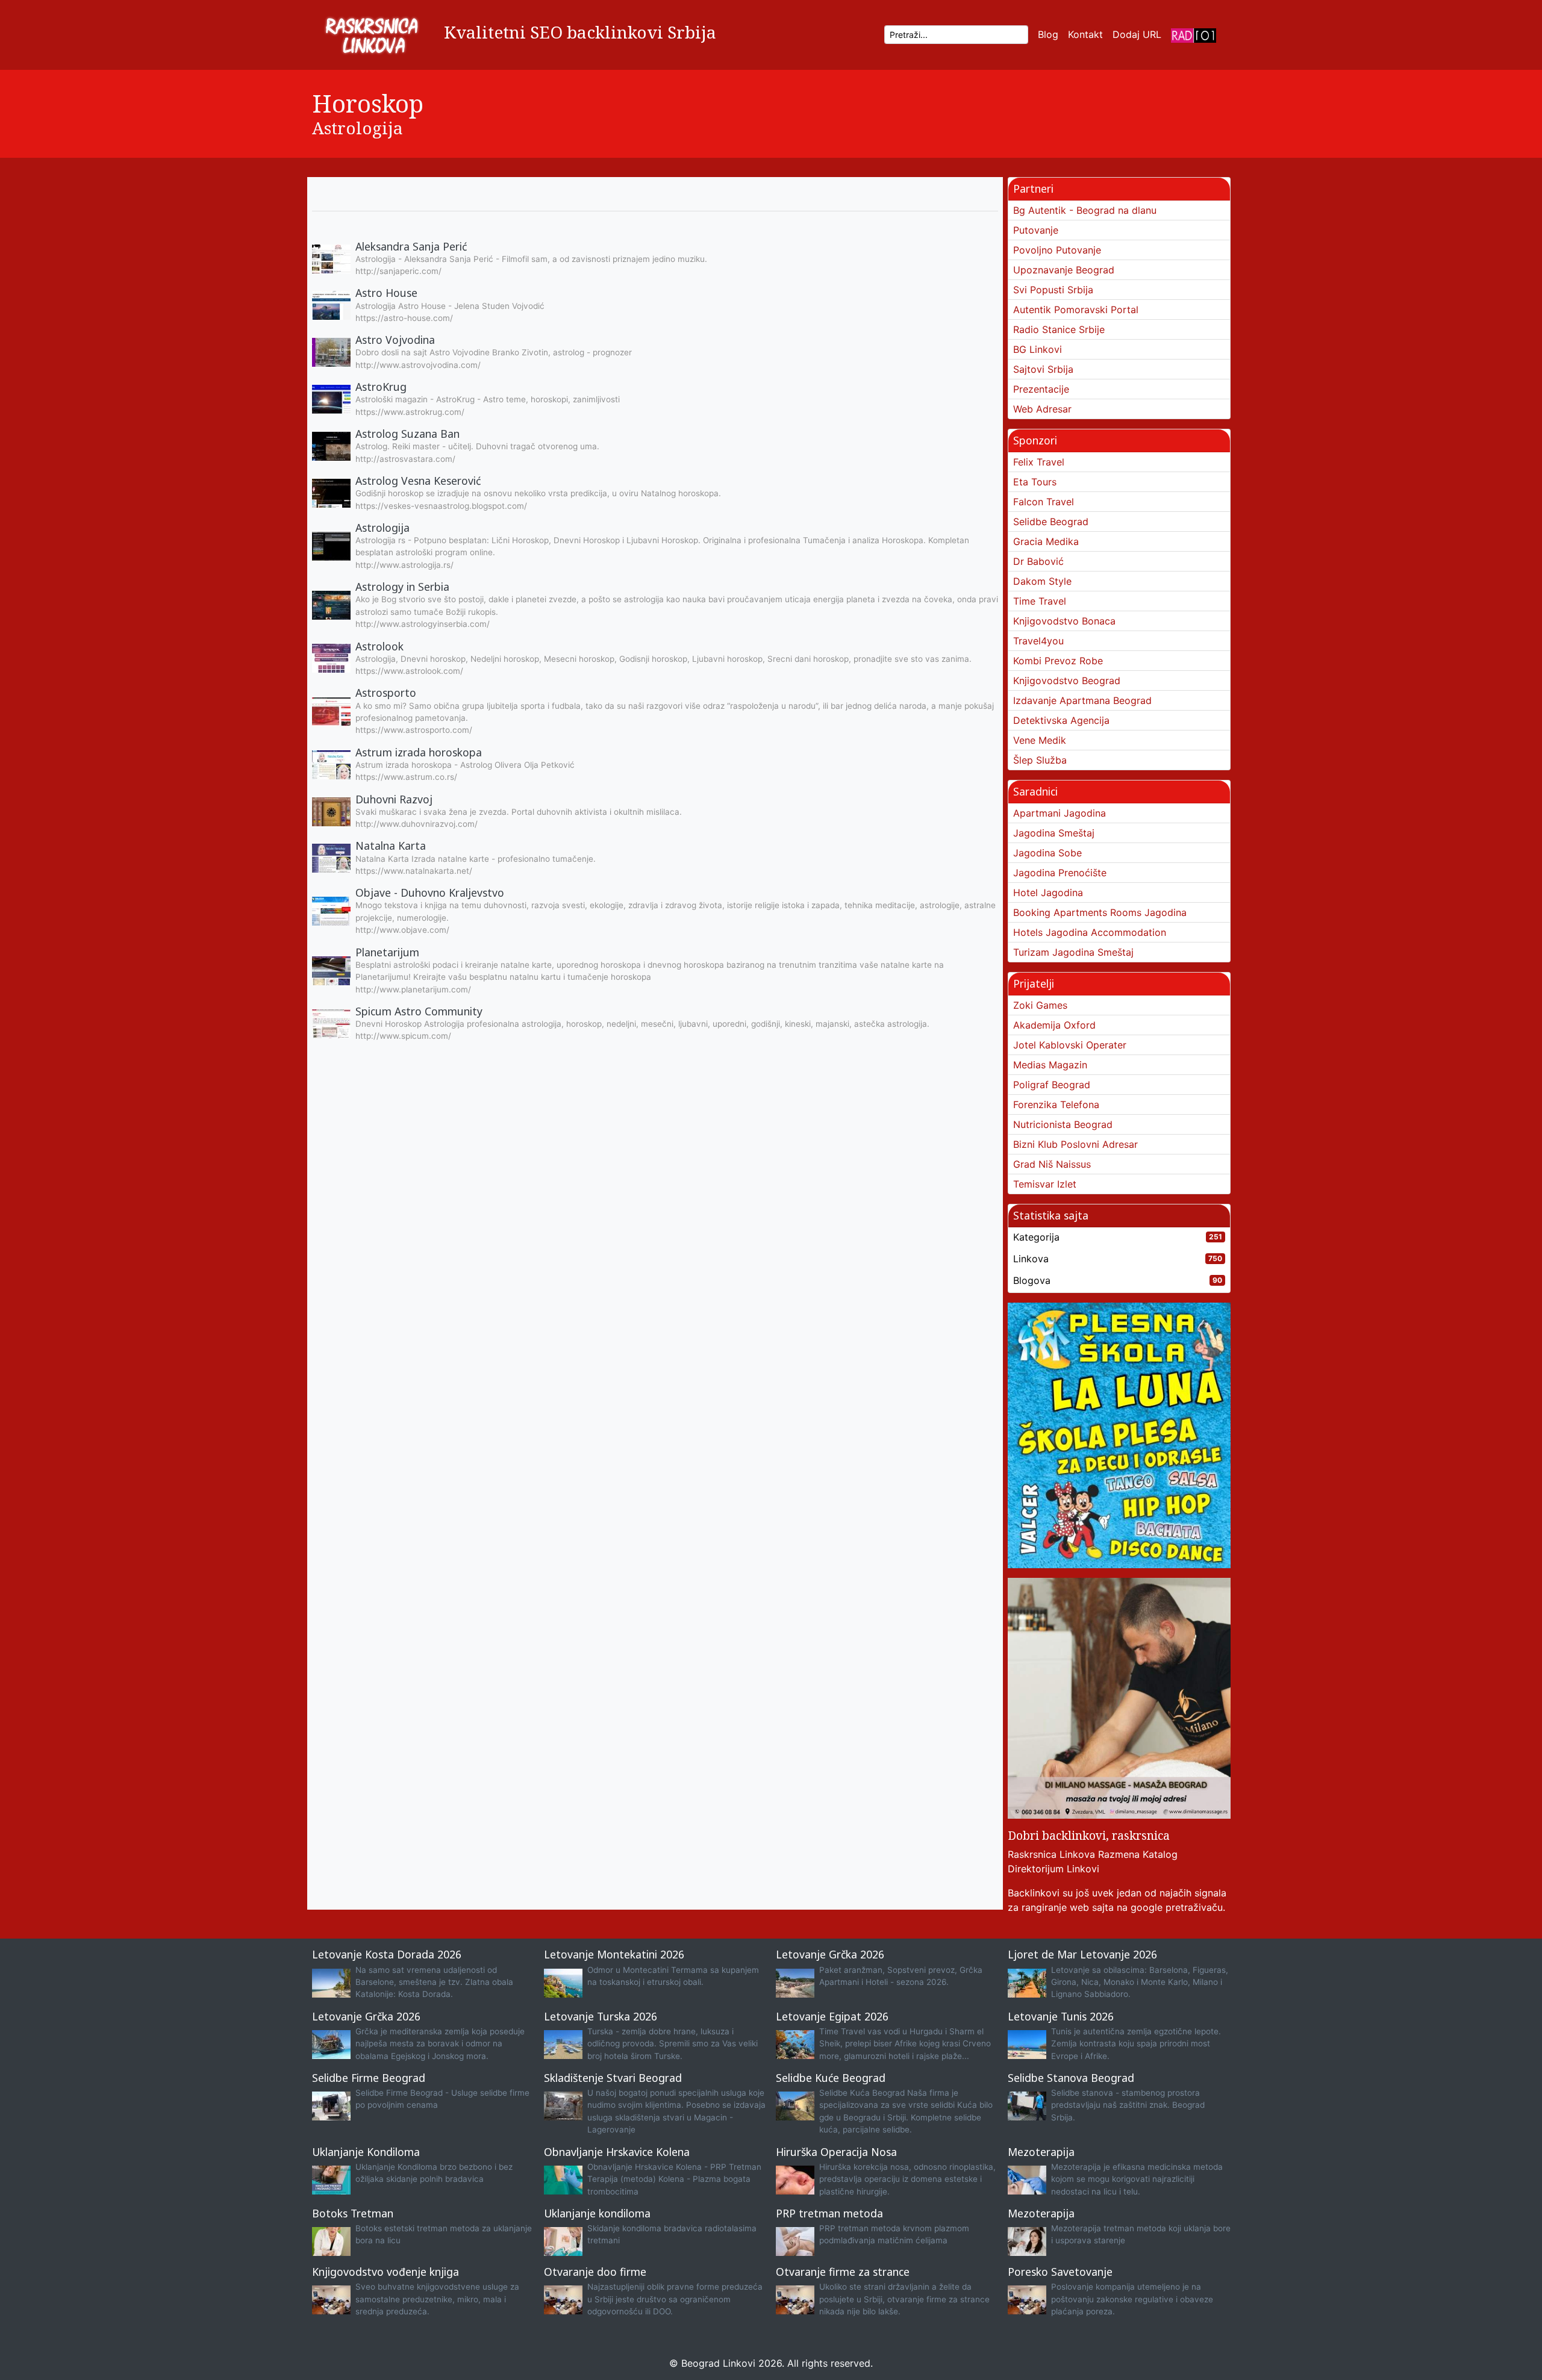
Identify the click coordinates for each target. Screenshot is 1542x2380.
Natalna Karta (391, 846)
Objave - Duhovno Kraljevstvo (430, 892)
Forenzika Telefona (1056, 1104)
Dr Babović (1038, 561)
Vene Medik (1040, 740)
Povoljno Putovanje (1057, 250)
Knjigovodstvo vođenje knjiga (385, 2272)
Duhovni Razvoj (394, 799)
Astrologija (357, 128)
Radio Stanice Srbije (1059, 329)
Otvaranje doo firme (595, 2272)
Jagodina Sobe (1047, 853)
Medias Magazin (1050, 1065)
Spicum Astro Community (419, 1011)
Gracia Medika (1046, 541)
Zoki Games (1040, 1005)
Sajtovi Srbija (1043, 369)
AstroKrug (381, 387)
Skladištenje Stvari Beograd (613, 2078)
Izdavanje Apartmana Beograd (1082, 700)
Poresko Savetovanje (1060, 2272)
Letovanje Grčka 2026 (830, 1954)
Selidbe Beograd (1051, 522)
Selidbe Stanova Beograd (1071, 2078)
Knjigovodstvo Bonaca (1064, 621)
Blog (1048, 34)
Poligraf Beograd (1052, 1085)
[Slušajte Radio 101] (1194, 35)
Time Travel (1040, 601)
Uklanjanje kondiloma (597, 2213)
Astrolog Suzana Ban (407, 434)
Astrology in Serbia (402, 587)
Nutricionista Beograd (1063, 1124)
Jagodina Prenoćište (1060, 873)
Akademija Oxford (1054, 1025)
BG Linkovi (1038, 349)
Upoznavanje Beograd (1064, 270)
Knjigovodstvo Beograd (1067, 681)
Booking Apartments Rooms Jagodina (1100, 912)
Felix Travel (1039, 462)
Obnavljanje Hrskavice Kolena (617, 2152)
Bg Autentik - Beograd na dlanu (1085, 210)
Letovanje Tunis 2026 (1061, 2016)
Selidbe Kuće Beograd (831, 2078)
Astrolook (379, 646)
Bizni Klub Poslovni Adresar (1075, 1144)
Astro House (386, 293)
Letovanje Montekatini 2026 (614, 1954)
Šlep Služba (1040, 760)
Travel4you (1038, 641)
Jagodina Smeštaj (1054, 833)
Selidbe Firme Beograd (369, 2078)
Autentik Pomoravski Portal (1076, 310)
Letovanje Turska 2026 (601, 2016)
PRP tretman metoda (829, 2213)
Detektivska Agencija (1061, 720)
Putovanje (1036, 230)
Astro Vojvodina (395, 340)
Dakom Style (1042, 581)
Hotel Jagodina (1048, 892)
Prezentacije (1041, 389)
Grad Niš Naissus (1052, 1164)
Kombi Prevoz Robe (1058, 661)
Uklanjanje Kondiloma (366, 2152)
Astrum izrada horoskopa (419, 752)
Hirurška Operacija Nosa (836, 2152)
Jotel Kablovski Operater (1070, 1045)
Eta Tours (1035, 482)
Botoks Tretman (353, 2213)
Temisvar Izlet (1045, 1184)
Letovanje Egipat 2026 (832, 2016)
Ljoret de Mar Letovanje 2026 (1082, 1954)
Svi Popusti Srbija (1053, 290)
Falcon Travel (1044, 502)
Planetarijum (387, 952)
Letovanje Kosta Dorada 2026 (387, 1954)
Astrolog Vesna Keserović (418, 481)
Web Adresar (1042, 409)
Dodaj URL (1137, 34)
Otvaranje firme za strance (843, 2272)
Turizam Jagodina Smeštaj (1073, 952)
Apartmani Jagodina (1060, 813)
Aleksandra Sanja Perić (411, 246)
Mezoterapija (1041, 2152)
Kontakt (1085, 34)
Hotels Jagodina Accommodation (1090, 932)
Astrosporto (386, 693)
